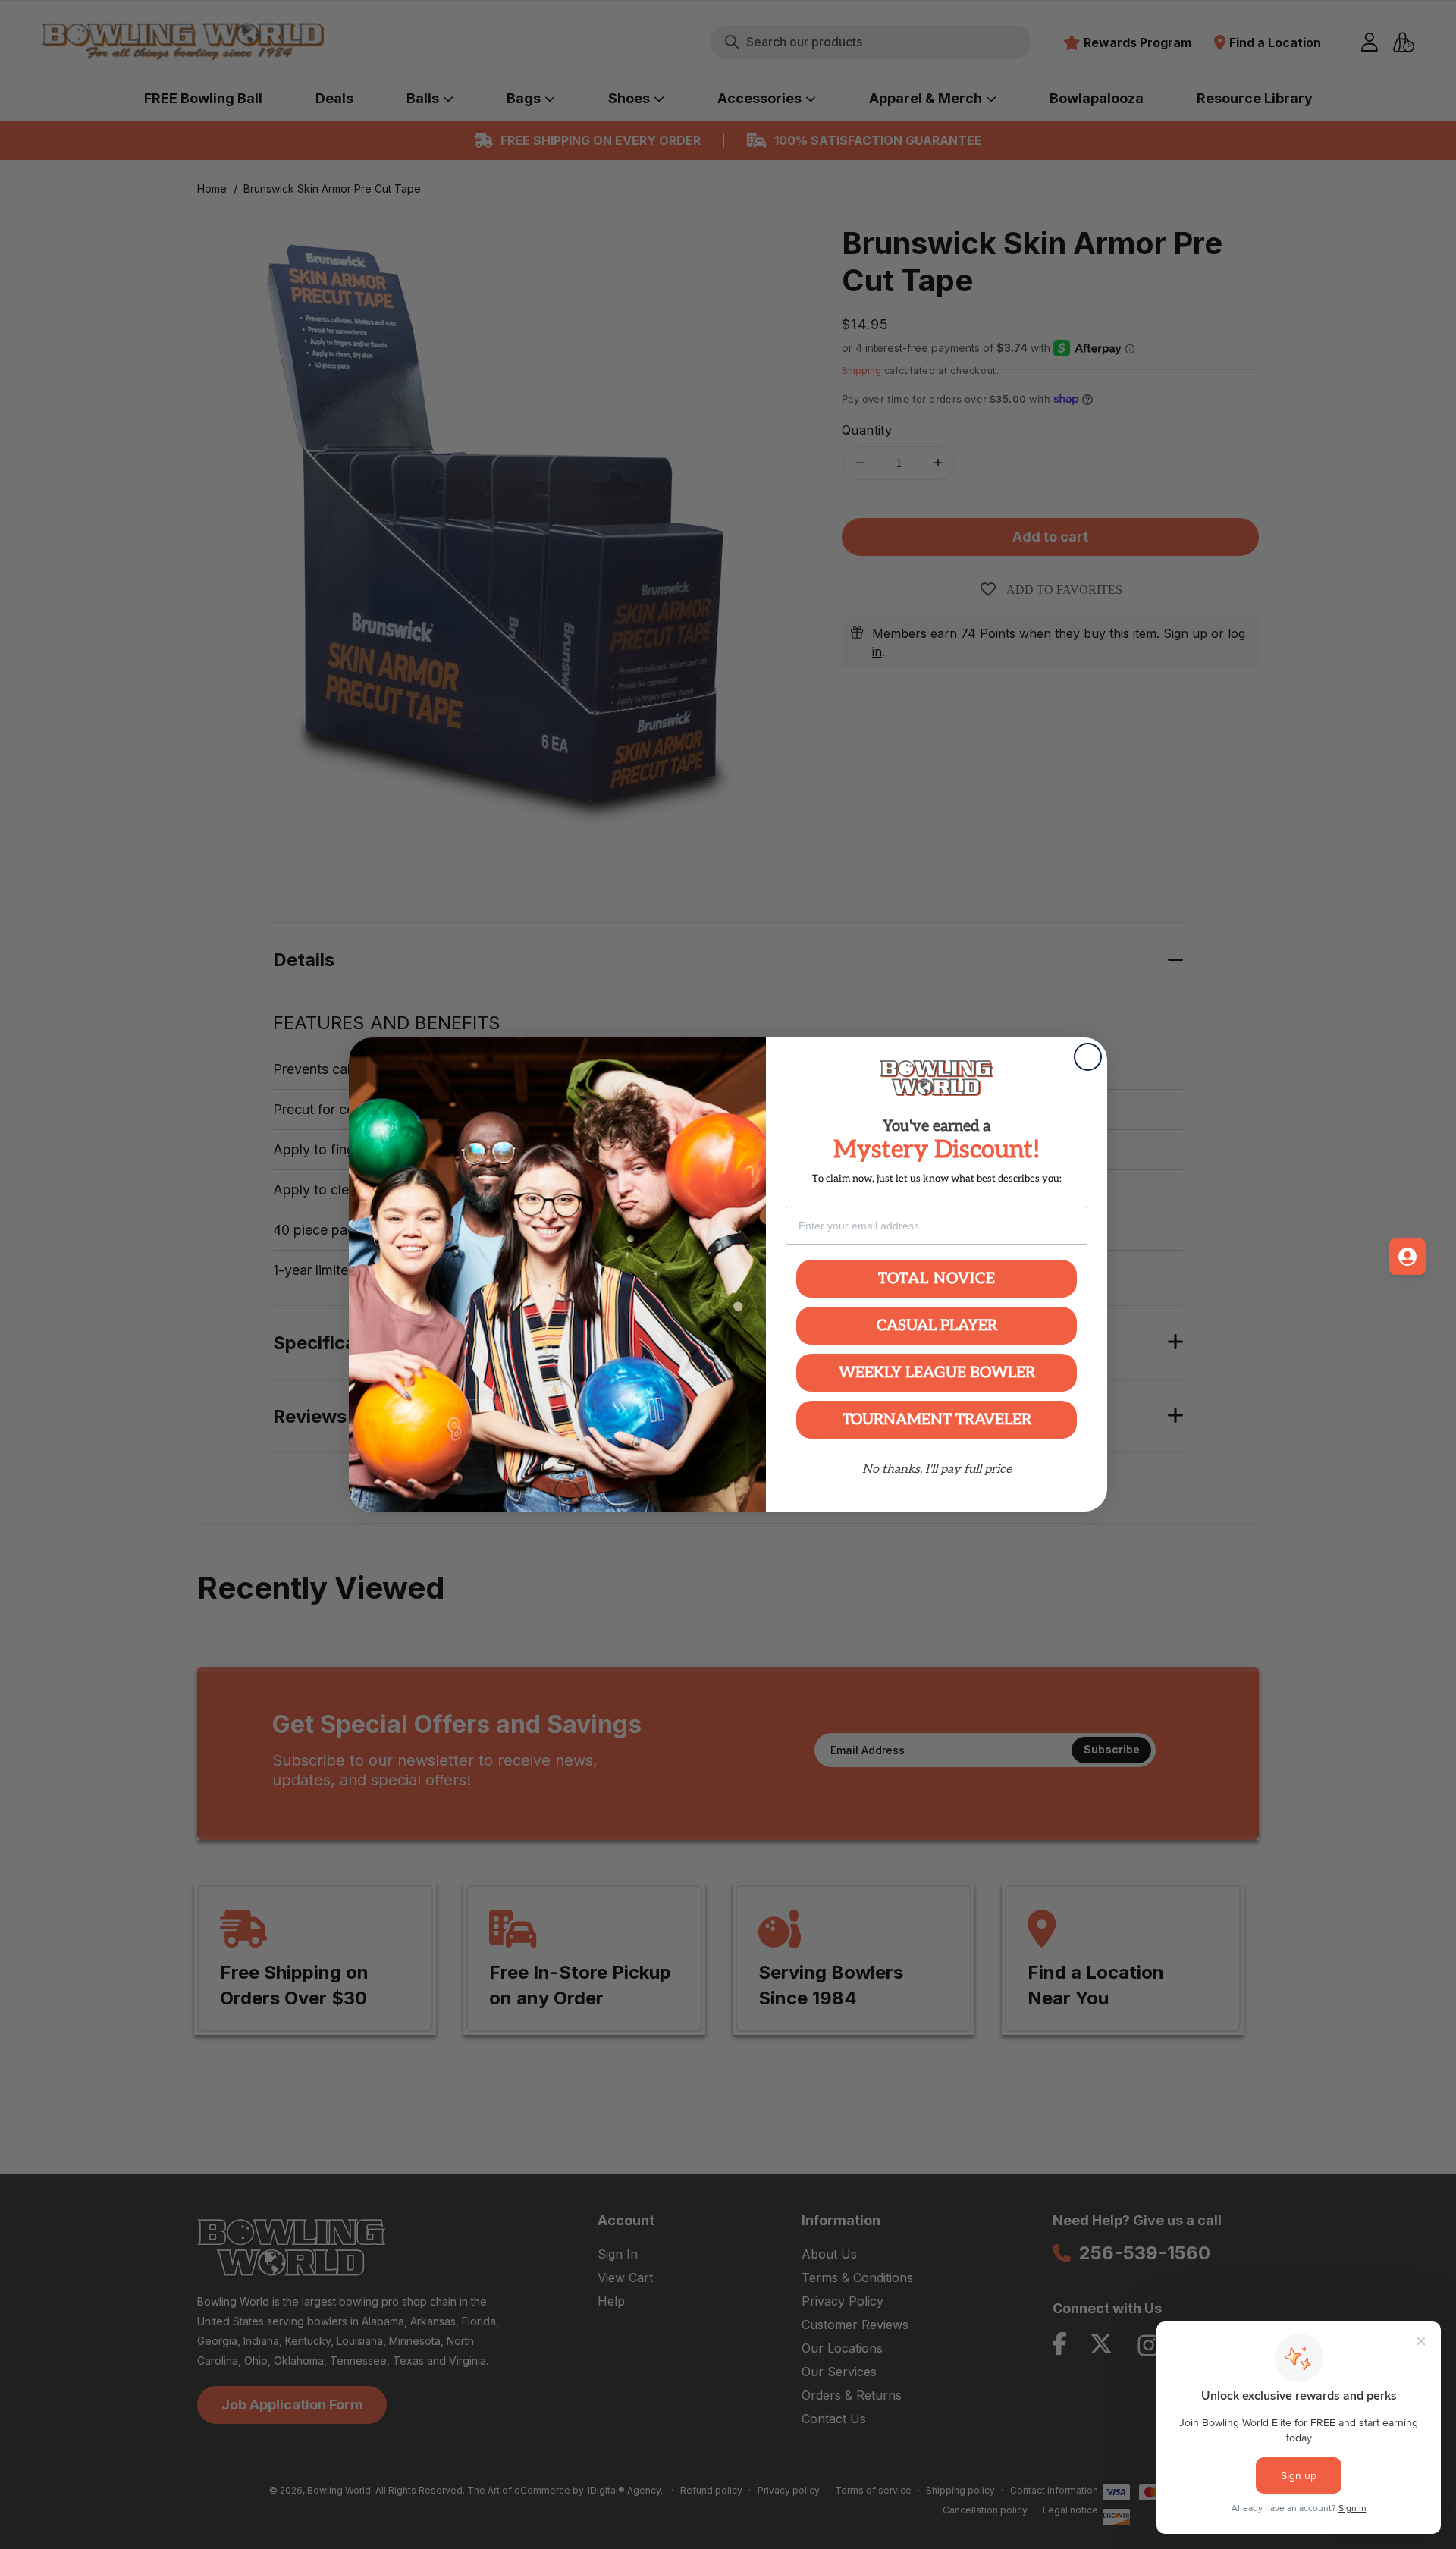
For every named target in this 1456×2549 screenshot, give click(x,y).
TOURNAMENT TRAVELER (937, 1420)
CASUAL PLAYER (937, 1326)
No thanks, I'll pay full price (937, 1469)
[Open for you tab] (1407, 1257)
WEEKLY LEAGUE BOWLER (937, 1373)
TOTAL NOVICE (937, 1279)
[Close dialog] (1088, 1057)
